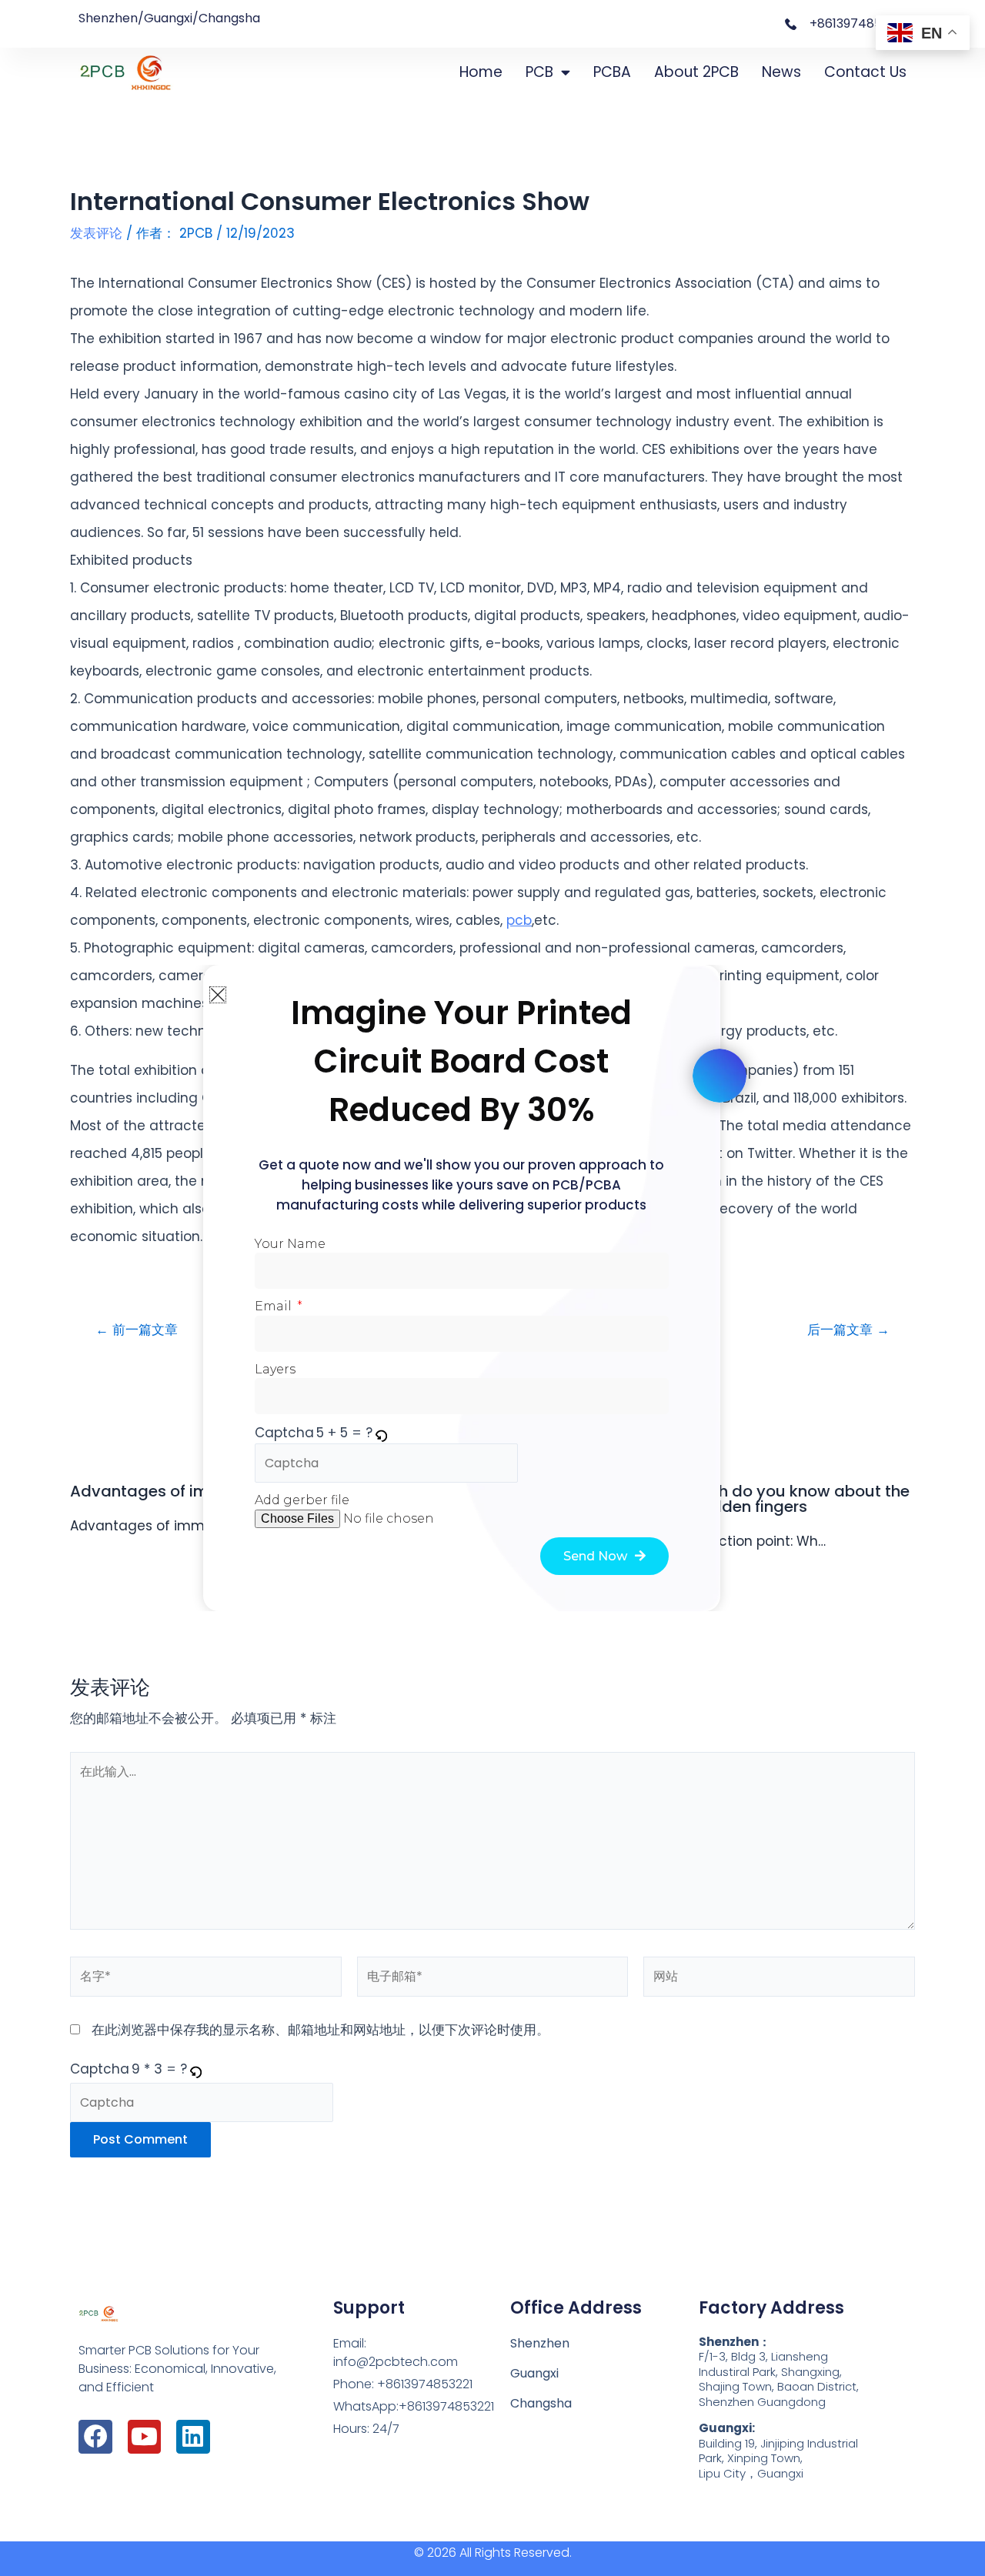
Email (275, 1306)
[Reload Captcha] (381, 1433)
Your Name (290, 1244)
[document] (492, 1288)
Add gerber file (302, 1500)
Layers (275, 1369)
